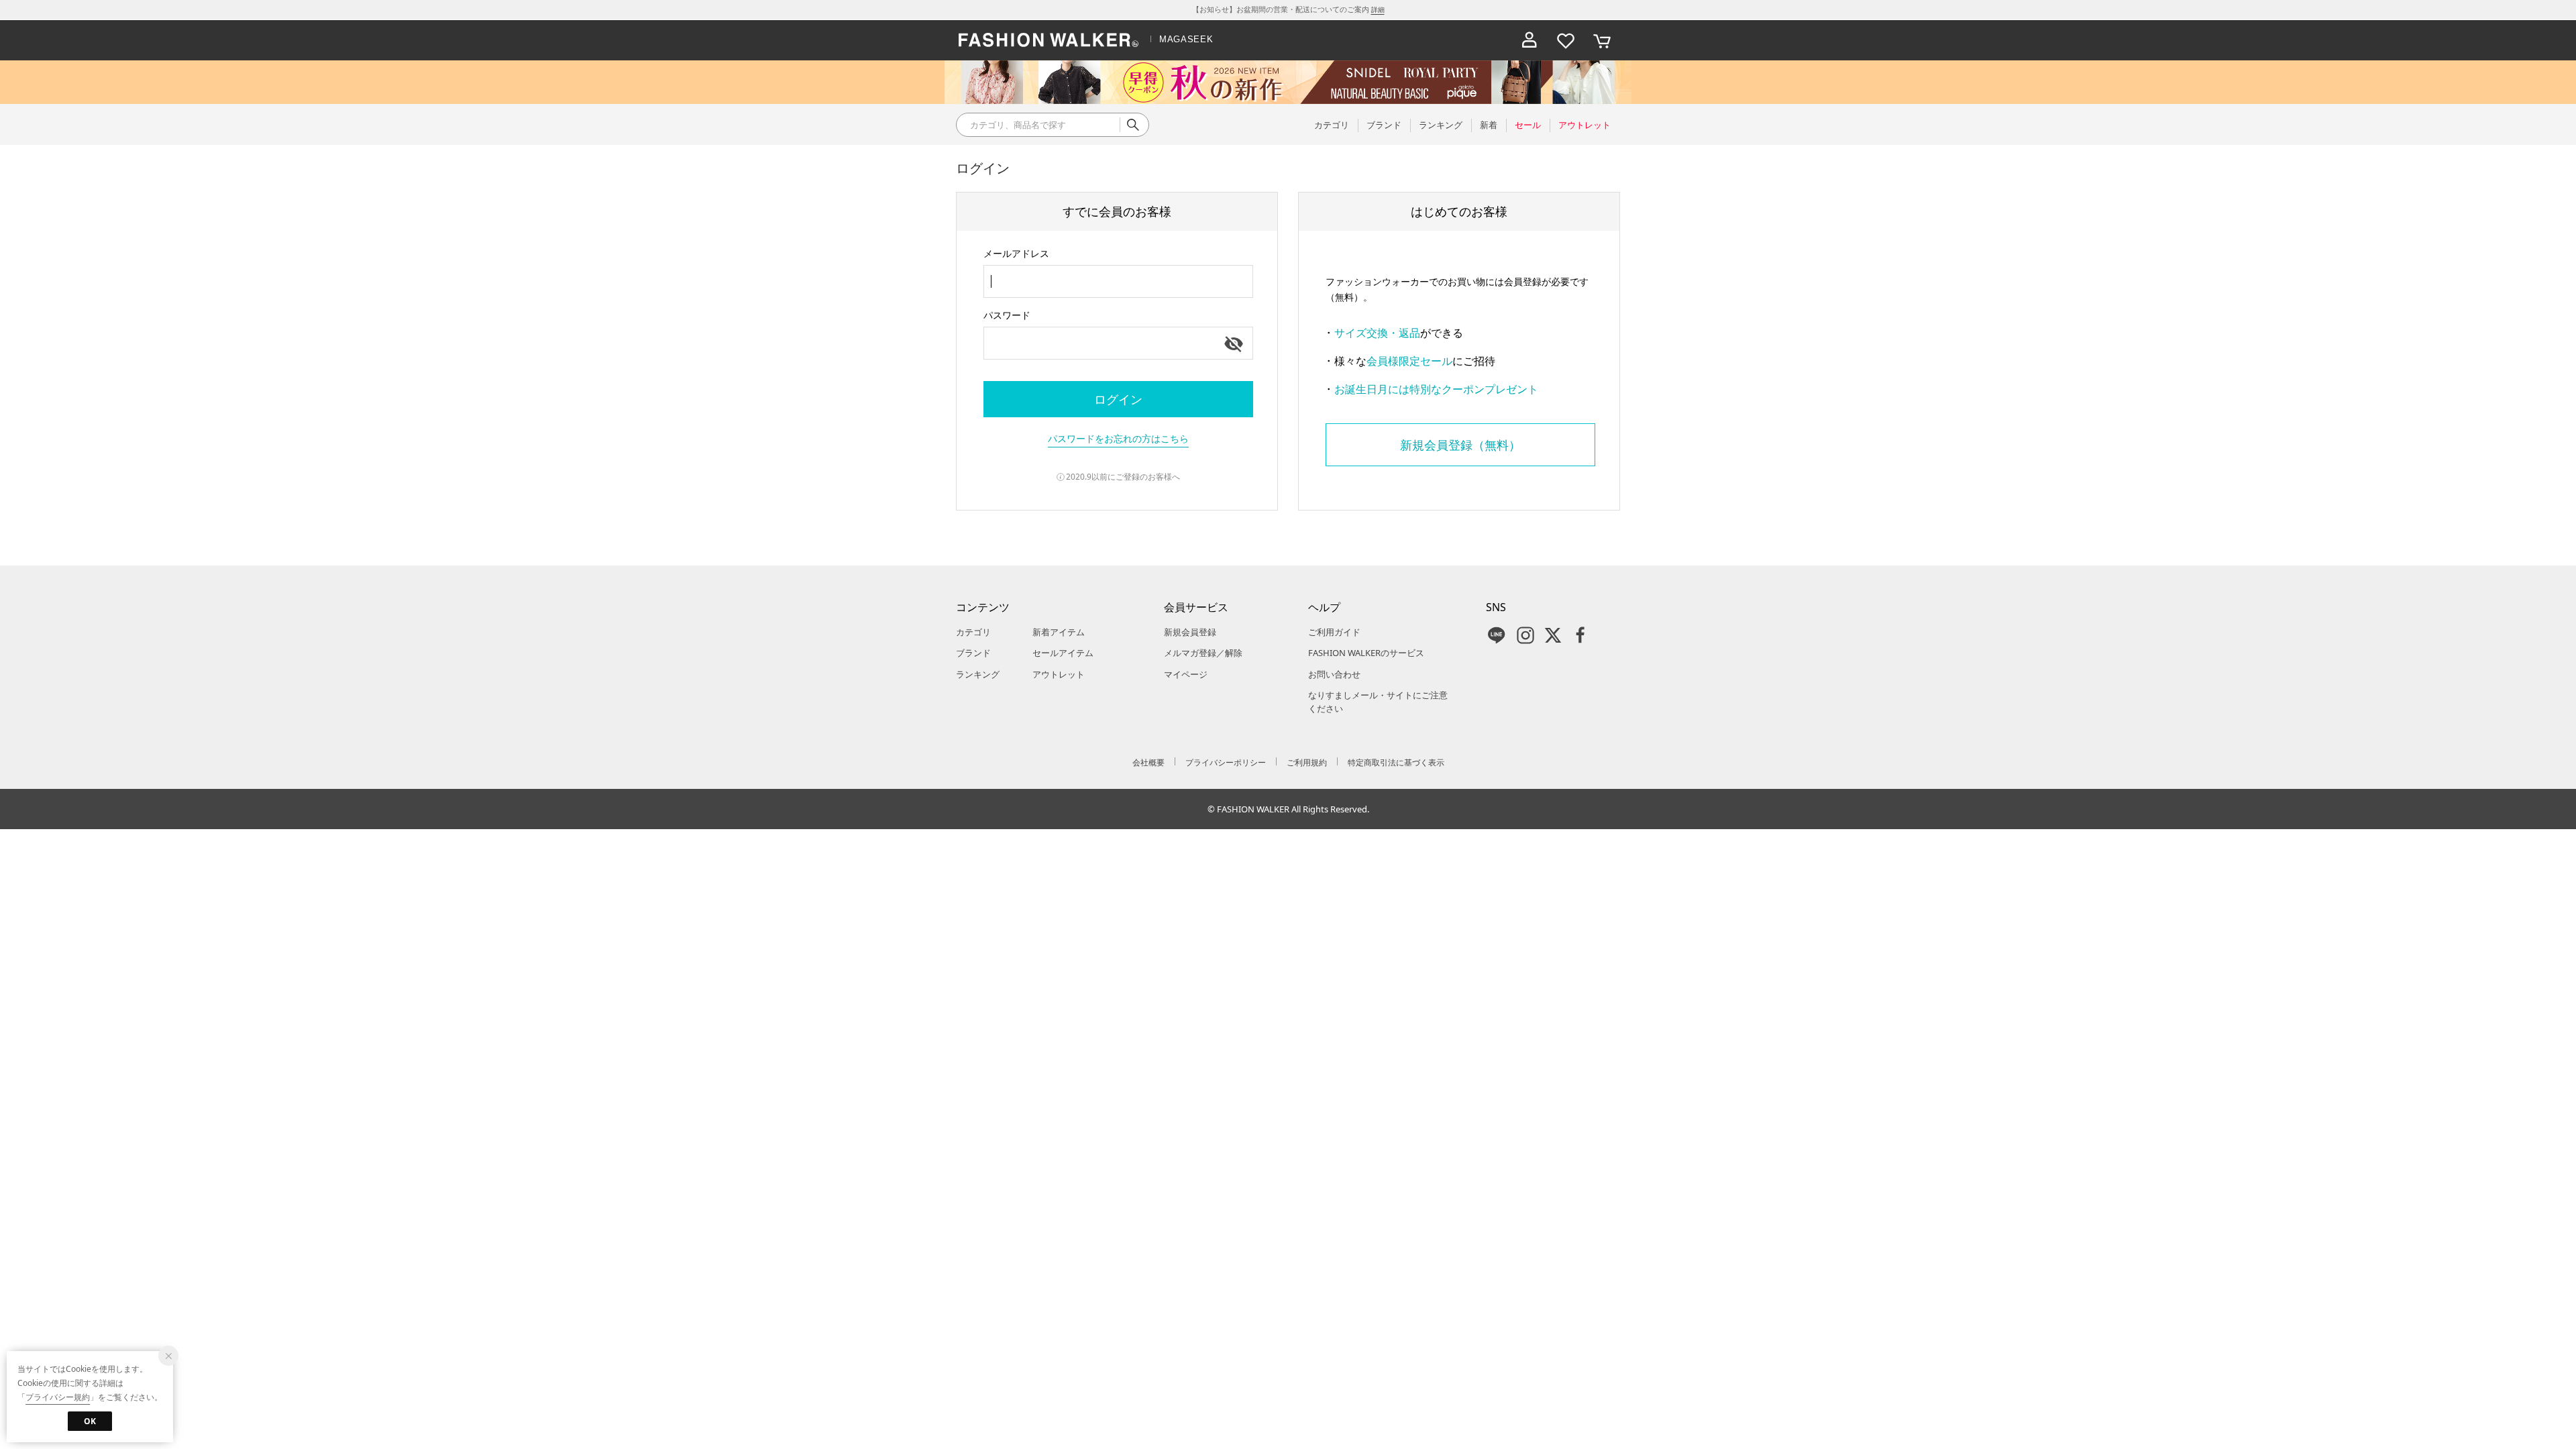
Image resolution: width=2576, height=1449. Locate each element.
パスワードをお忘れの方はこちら (1118, 438)
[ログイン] (1529, 40)
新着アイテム (1059, 632)
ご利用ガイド (1334, 632)
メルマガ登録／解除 (1203, 653)
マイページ (1186, 674)
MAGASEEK (1186, 39)
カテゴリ (973, 632)
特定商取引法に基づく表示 (1396, 762)
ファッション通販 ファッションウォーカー (1049, 40)
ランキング (978, 674)
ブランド (973, 653)
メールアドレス (1016, 253)
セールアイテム (1063, 653)
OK (90, 1421)
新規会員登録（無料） (1460, 445)
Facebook (1580, 635)
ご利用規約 (1307, 762)
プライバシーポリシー (1226, 762)
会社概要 (1148, 762)
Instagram (1525, 635)
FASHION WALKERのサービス (1366, 653)
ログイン (1118, 399)
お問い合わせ (1334, 674)
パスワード (1007, 315)
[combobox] (1118, 281)
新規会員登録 (1190, 632)
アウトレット (1059, 674)
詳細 (1378, 9)
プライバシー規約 (58, 1397)
